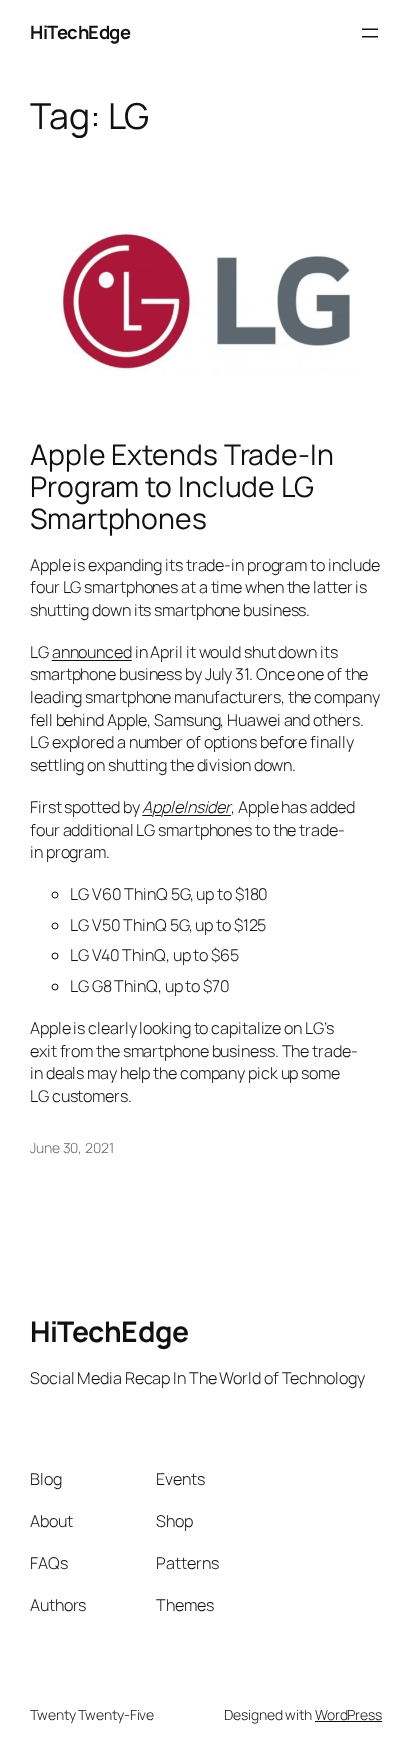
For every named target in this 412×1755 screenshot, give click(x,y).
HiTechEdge (80, 32)
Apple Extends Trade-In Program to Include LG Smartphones (182, 487)
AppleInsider (186, 807)
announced (92, 652)
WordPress (348, 1714)
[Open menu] (370, 33)
